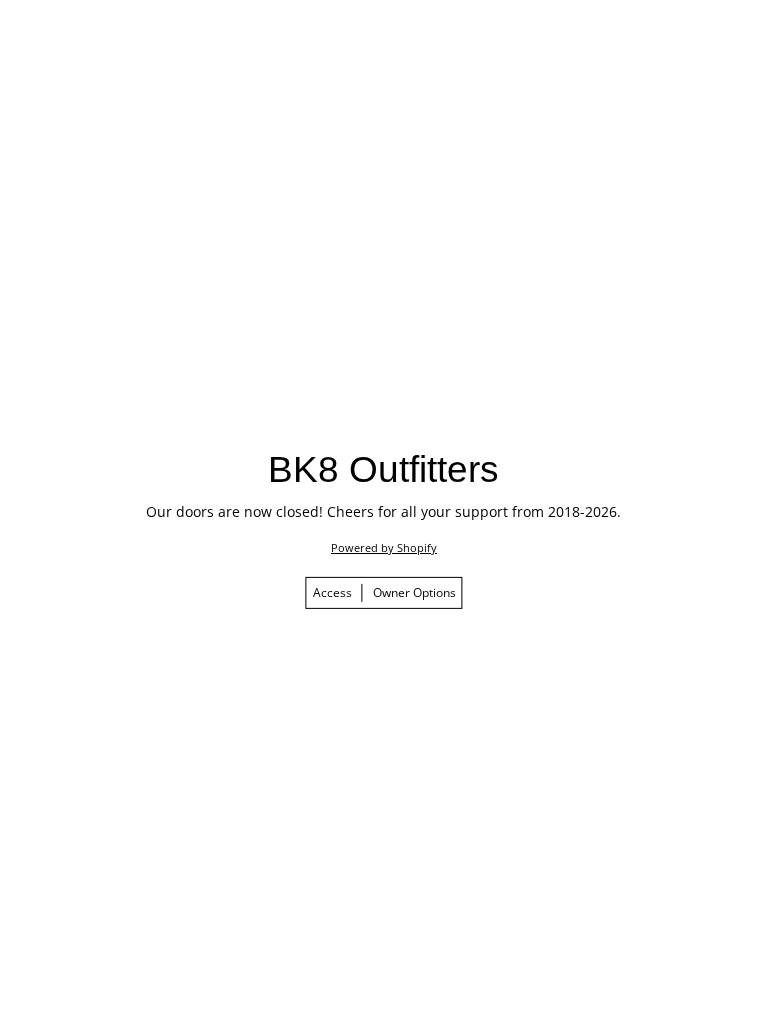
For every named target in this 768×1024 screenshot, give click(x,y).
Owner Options (414, 593)
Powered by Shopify (384, 547)
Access (332, 593)
